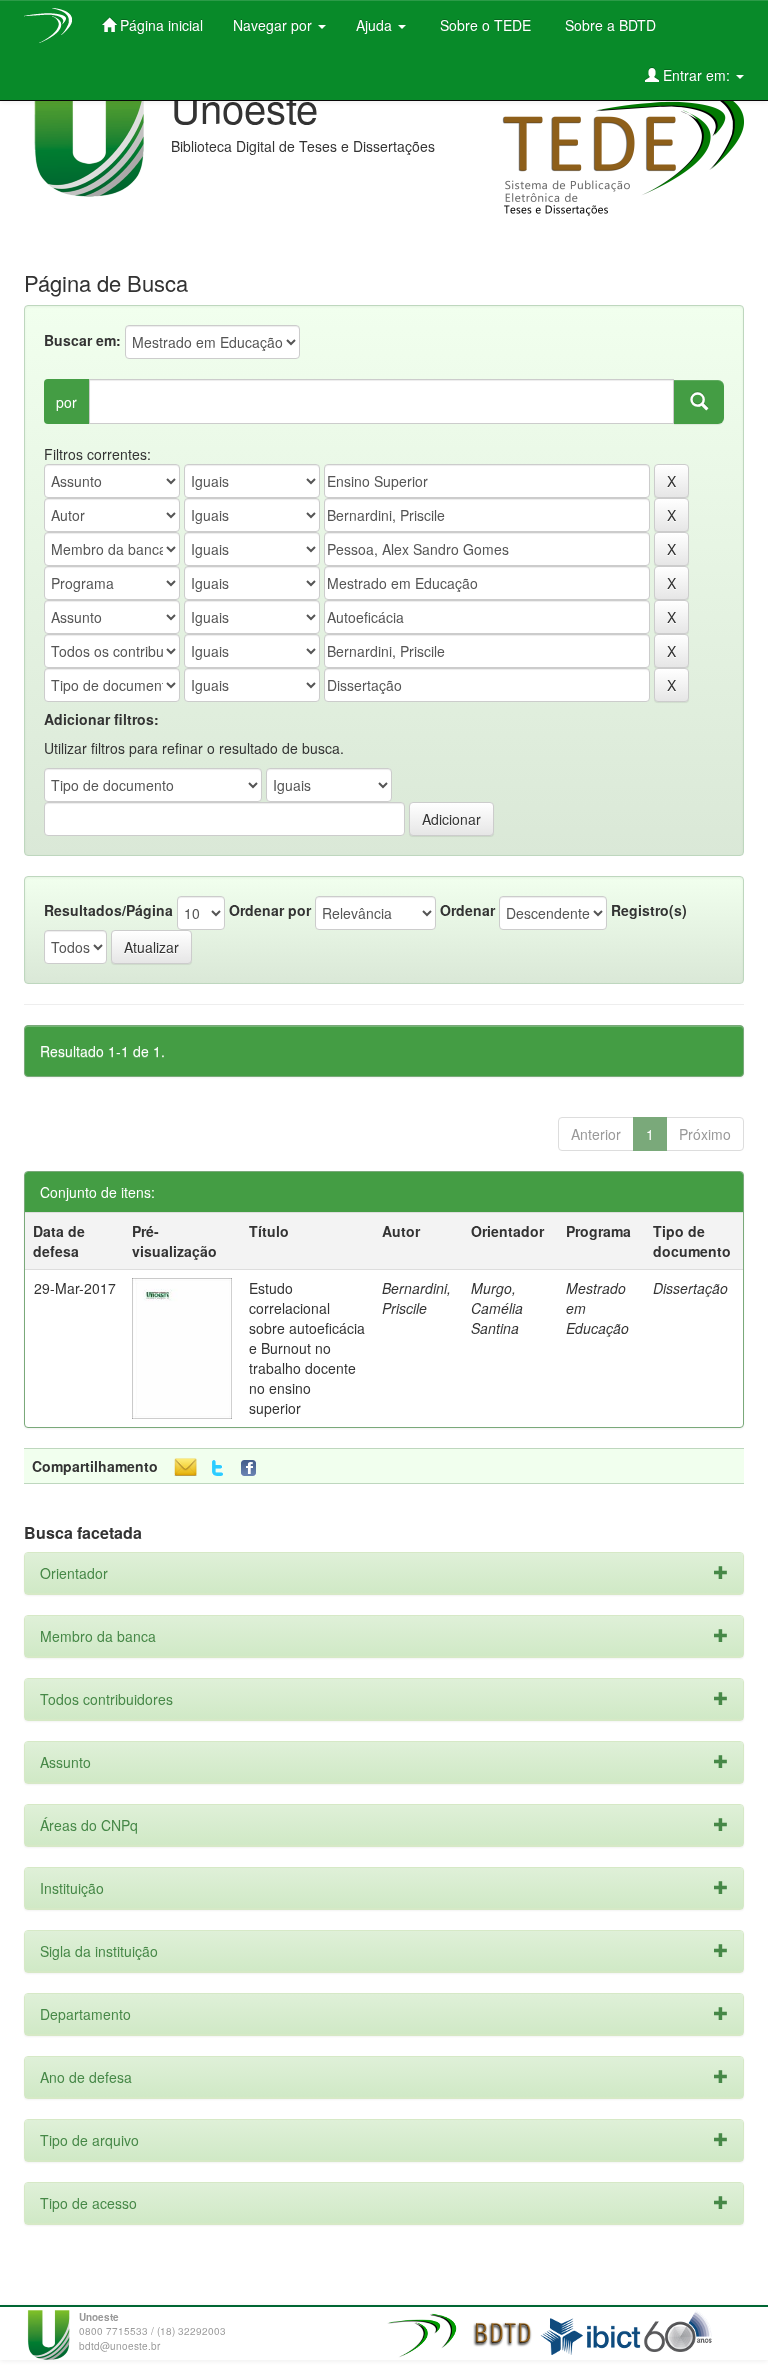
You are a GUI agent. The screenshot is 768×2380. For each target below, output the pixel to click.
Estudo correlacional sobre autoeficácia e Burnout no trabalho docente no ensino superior (307, 1348)
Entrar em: (696, 75)
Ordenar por (270, 910)
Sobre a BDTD (608, 25)
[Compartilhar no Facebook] (253, 1468)
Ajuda (376, 25)
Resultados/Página (108, 910)
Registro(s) (649, 910)
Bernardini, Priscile (416, 1298)
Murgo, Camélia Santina (497, 1308)
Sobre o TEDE (483, 25)
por (66, 402)
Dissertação (690, 1288)
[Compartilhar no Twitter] (217, 1468)
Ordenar (467, 910)
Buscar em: (82, 340)
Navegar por (274, 25)
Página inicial (159, 25)
